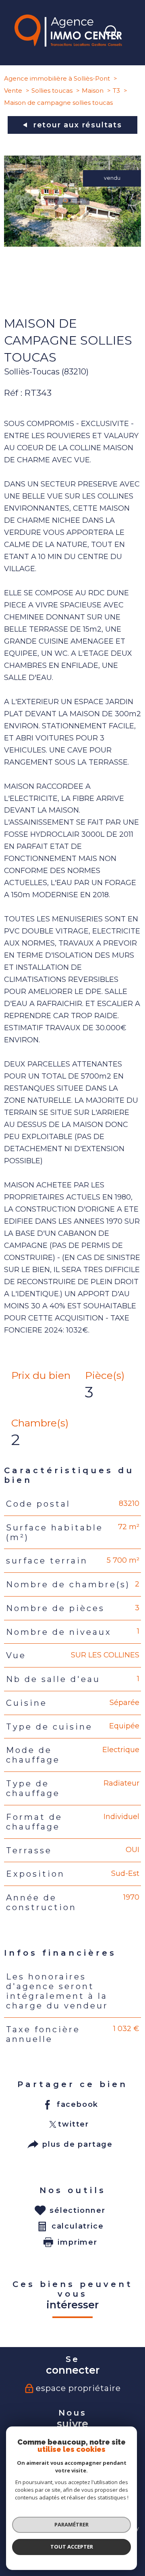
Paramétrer (71, 2524)
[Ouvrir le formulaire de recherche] (112, 33)
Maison (93, 90)
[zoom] (72, 244)
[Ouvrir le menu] (135, 33)
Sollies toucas (52, 90)
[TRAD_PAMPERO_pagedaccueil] (68, 44)
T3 (116, 90)
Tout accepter (72, 2547)
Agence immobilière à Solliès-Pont (57, 78)
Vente (13, 90)
